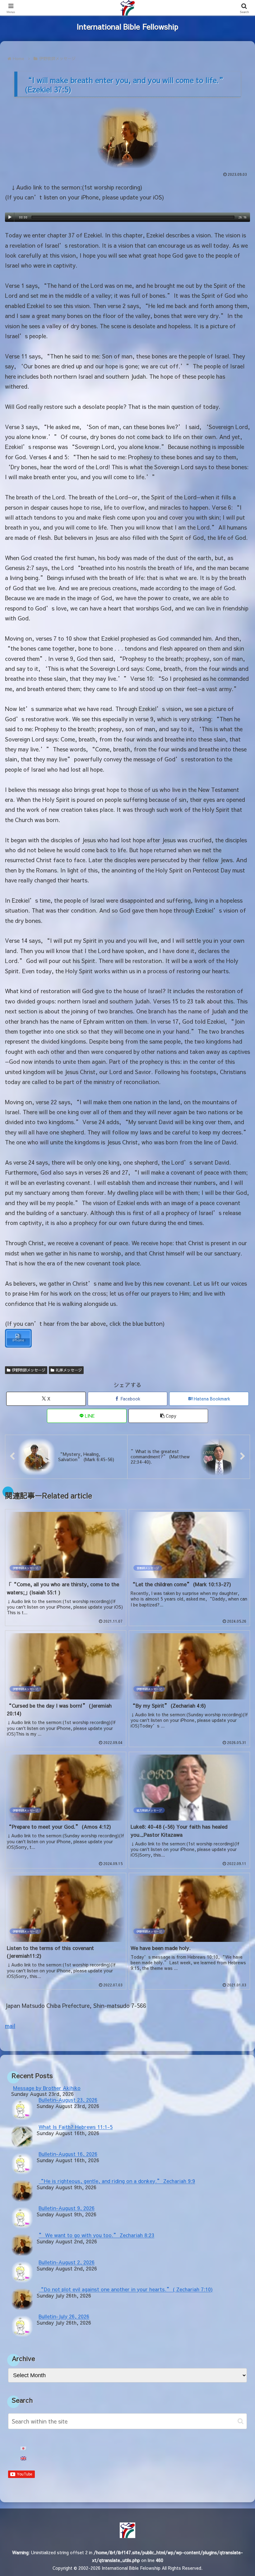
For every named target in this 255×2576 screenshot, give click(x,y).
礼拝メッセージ (69, 1370)
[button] (168, 1416)
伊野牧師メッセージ (29, 1370)
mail (10, 2026)
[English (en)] (23, 2459)
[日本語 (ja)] (23, 2449)
